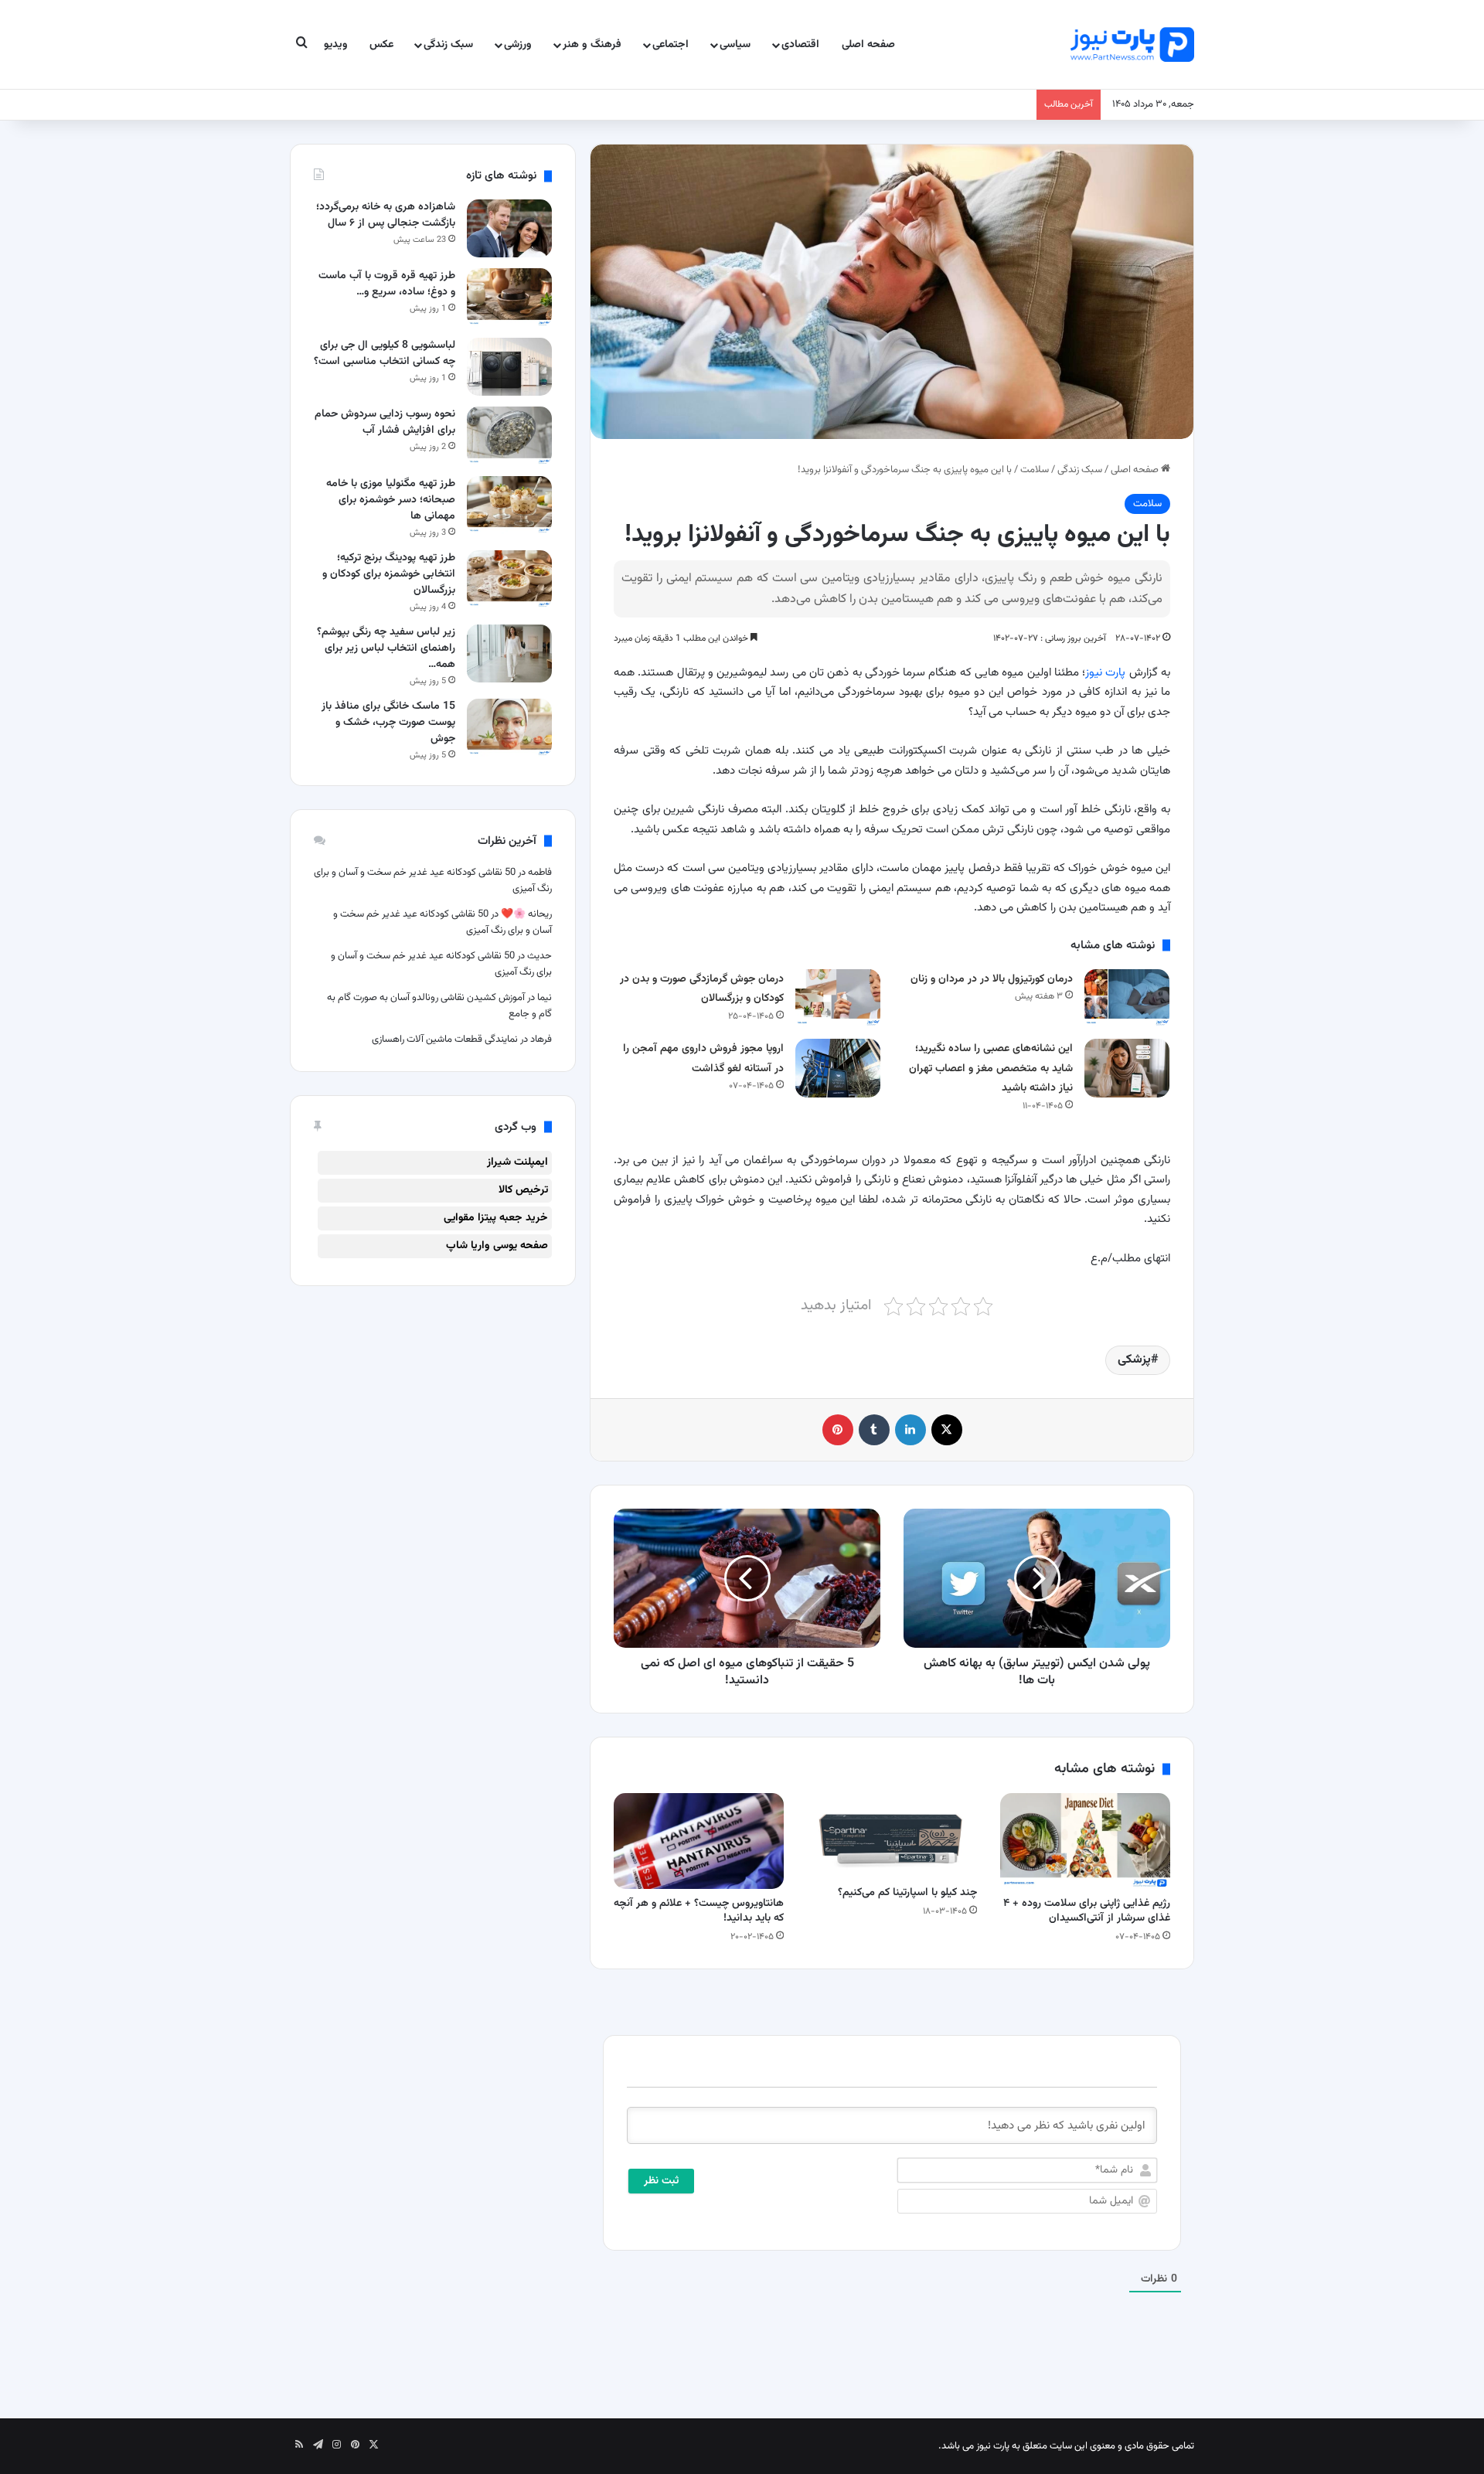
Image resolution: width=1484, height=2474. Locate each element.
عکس (381, 45)
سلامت (1035, 470)
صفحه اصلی (868, 45)
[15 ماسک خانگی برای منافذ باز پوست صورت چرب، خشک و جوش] (509, 728)
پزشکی (1134, 1360)
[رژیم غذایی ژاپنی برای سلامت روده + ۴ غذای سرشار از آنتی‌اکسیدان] (1085, 1841)
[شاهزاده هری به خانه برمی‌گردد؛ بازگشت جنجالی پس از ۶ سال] (509, 228)
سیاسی (735, 45)
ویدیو (336, 45)
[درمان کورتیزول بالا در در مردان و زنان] (1127, 998)
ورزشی (518, 45)
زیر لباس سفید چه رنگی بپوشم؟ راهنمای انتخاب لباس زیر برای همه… (386, 648)
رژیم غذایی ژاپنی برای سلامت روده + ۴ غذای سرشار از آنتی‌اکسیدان (1087, 1911)
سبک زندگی (448, 45)
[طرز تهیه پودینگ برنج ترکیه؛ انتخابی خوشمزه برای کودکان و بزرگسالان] (509, 579)
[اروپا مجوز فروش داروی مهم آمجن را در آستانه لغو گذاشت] (838, 1068)
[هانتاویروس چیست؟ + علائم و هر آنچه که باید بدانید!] (699, 1841)
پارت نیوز (1105, 673)
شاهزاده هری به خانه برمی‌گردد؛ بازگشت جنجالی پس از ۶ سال (386, 215)
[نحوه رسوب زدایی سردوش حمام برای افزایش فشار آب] (509, 436)
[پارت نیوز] (1132, 44)
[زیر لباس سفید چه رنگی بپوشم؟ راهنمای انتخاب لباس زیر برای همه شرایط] (509, 653)
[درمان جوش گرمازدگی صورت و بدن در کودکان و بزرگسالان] (838, 998)
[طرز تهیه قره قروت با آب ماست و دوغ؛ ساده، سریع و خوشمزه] (509, 297)
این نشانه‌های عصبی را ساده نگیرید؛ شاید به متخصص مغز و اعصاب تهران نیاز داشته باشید (991, 1069)
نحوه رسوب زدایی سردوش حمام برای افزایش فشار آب (385, 422)
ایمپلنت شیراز (517, 1162)
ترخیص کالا (523, 1190)
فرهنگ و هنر (592, 45)
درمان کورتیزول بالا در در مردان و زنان (992, 979)
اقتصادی (800, 45)
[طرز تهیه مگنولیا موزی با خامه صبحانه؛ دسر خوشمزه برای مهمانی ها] (509, 505)
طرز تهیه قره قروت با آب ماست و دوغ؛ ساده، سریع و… (387, 284)
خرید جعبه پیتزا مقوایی (496, 1218)
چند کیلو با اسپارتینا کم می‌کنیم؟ (907, 1893)
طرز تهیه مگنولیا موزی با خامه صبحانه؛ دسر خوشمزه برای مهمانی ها (391, 500)
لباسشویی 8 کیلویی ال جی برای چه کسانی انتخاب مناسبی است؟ (385, 354)
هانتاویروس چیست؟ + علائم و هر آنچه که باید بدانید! (699, 1911)
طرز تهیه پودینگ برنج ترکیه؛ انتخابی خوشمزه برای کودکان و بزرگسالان (389, 574)
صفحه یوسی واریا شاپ (497, 1246)
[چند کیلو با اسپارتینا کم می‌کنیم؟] (892, 1836)
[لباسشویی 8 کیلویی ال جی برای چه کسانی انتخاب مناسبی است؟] (509, 367)
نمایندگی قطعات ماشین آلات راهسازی (445, 1040)
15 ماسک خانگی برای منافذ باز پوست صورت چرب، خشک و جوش (388, 723)
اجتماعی (671, 45)
